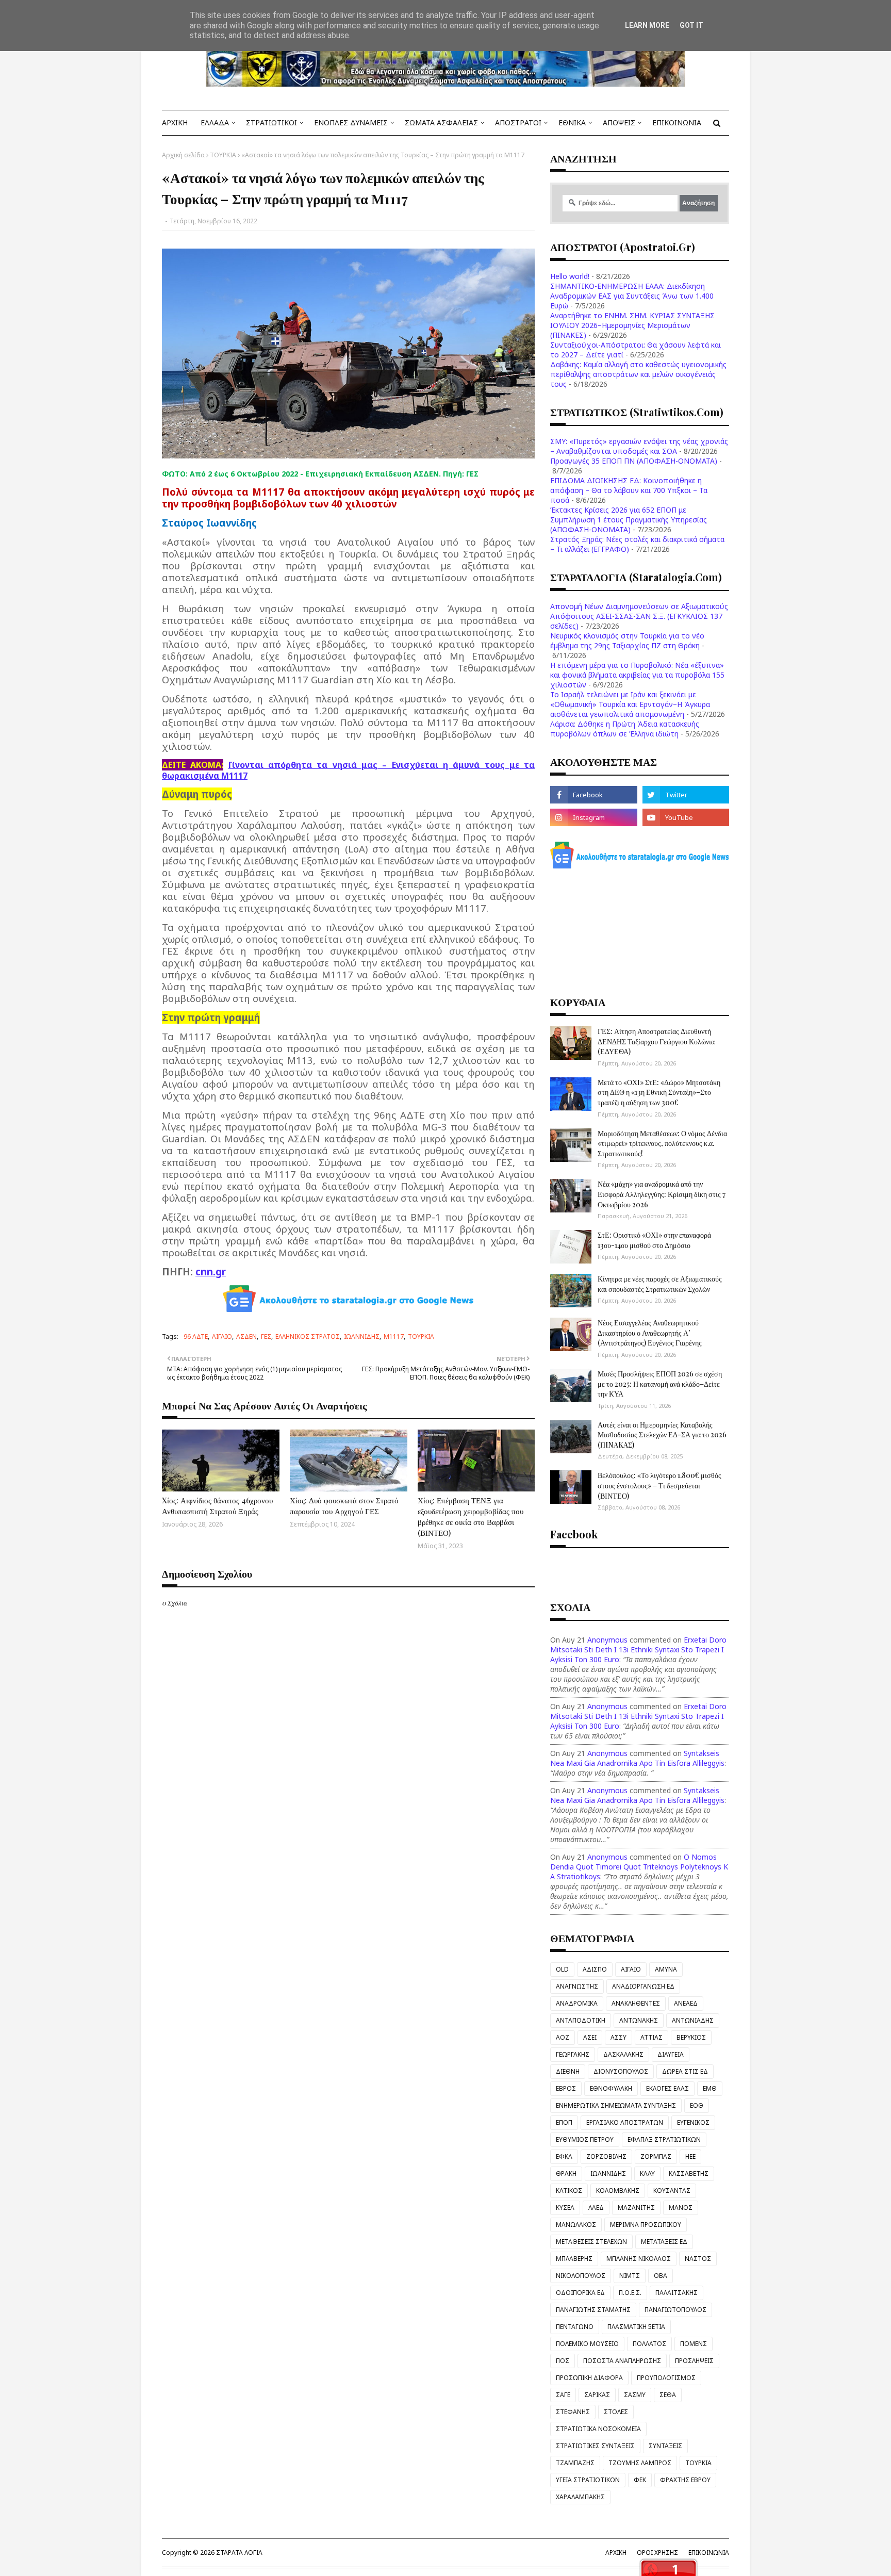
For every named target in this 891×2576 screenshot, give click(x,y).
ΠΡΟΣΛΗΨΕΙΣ (694, 2361)
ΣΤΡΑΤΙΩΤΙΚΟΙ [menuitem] (271, 122)
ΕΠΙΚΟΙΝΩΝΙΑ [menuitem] (677, 122)
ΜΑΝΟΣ (681, 2208)
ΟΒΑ (661, 2276)
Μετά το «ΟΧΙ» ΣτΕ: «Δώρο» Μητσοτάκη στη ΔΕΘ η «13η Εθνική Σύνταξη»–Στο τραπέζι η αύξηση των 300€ (659, 1092)
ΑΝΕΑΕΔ (686, 2003)
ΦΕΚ (640, 2480)
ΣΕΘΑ (668, 2395)
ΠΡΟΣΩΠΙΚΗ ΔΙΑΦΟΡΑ (589, 2378)
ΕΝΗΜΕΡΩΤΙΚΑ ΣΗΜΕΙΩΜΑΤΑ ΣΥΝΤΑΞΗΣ (616, 2105)
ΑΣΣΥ (618, 2037)
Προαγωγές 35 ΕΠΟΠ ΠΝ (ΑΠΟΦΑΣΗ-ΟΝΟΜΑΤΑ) (634, 461)
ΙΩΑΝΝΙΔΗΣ (362, 1336)
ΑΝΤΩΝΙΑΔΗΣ (693, 2020)
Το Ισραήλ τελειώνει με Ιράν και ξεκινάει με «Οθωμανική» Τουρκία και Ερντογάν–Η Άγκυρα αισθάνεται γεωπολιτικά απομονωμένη (630, 704)
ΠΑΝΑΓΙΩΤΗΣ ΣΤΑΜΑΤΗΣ (593, 2310)
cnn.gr (211, 1271)
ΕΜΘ (710, 2088)
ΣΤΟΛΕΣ (616, 2412)
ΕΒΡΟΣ (566, 2088)
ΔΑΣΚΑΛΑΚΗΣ (623, 2054)
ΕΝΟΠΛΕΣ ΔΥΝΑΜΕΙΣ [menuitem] (351, 122)
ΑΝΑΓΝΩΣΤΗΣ (577, 1986)
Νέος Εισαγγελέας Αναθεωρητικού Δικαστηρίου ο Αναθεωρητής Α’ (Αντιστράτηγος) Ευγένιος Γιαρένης (650, 1333)
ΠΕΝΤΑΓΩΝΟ (575, 2327)
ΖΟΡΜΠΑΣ (656, 2156)
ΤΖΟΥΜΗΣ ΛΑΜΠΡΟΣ (640, 2463)
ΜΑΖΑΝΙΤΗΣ (636, 2208)
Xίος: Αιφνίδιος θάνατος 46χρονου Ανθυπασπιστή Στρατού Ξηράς (217, 1506)
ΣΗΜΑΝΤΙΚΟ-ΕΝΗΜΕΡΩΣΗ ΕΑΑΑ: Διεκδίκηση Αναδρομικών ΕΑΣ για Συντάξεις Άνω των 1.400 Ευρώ (632, 296)
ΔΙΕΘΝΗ (568, 2071)
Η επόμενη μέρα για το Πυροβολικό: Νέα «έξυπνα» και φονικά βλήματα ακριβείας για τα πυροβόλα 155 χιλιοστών (637, 675)
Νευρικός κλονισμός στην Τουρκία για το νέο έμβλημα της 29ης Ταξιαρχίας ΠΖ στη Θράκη (627, 641)
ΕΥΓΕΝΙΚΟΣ (693, 2122)
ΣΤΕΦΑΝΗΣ (573, 2412)
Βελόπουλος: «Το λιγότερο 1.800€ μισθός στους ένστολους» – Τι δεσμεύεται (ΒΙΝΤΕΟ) (659, 1485)
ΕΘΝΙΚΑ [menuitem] (572, 122)
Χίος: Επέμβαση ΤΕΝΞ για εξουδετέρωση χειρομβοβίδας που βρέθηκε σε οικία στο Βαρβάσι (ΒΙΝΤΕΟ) (471, 1516)
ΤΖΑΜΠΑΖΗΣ (575, 2463)
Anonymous (607, 1640)
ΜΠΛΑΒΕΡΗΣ (574, 2259)
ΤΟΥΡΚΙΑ (223, 155)
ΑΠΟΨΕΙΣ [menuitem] (619, 122)
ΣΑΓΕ (563, 2395)
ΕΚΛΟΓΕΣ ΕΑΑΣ (667, 2088)
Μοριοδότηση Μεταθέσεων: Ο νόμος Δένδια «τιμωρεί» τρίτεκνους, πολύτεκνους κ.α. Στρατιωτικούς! (662, 1143)
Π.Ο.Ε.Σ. (630, 2293)
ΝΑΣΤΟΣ (698, 2259)
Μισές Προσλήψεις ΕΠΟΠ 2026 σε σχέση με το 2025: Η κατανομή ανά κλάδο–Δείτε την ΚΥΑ (660, 1384)
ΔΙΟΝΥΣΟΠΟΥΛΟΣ (621, 2071)
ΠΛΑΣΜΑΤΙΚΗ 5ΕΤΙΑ (636, 2327)
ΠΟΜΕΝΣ (694, 2344)
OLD (562, 1969)
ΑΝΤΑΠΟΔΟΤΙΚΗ (581, 2020)
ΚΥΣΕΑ (565, 2208)
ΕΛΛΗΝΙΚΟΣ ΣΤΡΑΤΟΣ (308, 1336)
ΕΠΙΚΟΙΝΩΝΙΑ (709, 2553)
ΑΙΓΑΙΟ (222, 1336)
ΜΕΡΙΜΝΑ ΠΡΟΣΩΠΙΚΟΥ (646, 2225)
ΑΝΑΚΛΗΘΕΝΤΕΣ (636, 2003)
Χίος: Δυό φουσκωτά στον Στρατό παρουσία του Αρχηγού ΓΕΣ (344, 1506)
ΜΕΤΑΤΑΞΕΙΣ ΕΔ (664, 2242)
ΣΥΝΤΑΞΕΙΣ (665, 2446)
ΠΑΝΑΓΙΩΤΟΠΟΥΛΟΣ (675, 2310)
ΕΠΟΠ (564, 2122)
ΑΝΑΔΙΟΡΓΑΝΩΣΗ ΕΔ (643, 1986)
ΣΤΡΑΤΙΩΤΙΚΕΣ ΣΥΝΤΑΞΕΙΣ (595, 2446)
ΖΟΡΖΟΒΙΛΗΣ (606, 2156)
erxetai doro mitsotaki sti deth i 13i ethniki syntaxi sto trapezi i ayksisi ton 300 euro (638, 1650)
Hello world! (570, 276)
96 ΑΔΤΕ (196, 1336)
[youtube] (686, 817)
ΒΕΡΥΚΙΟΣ (691, 2037)
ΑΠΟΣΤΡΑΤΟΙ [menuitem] (518, 122)
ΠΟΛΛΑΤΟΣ (649, 2344)
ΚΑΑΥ (647, 2173)
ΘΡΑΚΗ (566, 2173)
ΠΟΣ (563, 2361)
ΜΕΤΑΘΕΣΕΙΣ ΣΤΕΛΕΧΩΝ (591, 2242)
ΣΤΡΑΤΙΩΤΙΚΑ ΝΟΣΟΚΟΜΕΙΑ (598, 2429)
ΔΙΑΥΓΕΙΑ (671, 2054)
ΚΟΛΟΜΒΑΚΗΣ (618, 2191)
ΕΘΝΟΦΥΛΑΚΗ (611, 2088)
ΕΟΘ (697, 2105)
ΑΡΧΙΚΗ (616, 2553)
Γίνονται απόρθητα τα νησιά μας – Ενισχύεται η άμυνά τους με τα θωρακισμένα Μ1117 (348, 770)
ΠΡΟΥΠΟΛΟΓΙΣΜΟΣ (666, 2378)
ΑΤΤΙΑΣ (651, 2037)
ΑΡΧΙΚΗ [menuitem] (175, 122)
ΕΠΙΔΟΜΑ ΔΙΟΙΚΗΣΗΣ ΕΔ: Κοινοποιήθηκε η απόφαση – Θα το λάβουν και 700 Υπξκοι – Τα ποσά (629, 490)
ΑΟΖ (563, 2037)
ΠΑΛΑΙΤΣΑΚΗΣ (676, 2293)
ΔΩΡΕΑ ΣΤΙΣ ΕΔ (685, 2071)
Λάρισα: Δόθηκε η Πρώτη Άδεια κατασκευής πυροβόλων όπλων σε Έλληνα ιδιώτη (625, 729)
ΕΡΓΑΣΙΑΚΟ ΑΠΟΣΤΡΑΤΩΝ (625, 2122)
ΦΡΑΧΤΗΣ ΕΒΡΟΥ (685, 2480)
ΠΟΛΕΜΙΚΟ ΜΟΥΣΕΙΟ (587, 2344)
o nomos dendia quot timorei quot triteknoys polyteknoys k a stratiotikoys (639, 1867)
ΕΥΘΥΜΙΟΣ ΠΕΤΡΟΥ (585, 2139)
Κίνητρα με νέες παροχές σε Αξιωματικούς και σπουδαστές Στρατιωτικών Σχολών (660, 1284)
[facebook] (593, 795)
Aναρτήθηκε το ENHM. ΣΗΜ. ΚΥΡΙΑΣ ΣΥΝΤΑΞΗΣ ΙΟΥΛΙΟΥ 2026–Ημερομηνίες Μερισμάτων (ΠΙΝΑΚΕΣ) (632, 325)
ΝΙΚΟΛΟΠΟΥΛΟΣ (581, 2276)
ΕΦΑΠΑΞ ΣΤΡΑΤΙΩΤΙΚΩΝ (664, 2139)
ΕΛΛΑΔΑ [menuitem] (215, 122)
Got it (691, 25)
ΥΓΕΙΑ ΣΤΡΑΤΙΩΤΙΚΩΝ (588, 2480)
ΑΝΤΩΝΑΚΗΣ (639, 2020)
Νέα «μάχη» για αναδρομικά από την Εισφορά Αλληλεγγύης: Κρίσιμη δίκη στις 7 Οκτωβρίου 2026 (662, 1194)
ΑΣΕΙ (590, 2037)
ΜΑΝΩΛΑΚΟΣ (576, 2225)
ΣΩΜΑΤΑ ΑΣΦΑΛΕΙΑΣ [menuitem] (441, 122)
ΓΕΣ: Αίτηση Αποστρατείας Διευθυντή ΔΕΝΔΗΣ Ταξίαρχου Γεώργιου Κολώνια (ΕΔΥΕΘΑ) (656, 1041)
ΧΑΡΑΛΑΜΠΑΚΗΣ (580, 2497)
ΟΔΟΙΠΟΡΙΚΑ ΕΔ (580, 2293)
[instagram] (593, 817)
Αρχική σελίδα (183, 155)
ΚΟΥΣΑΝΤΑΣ (672, 2191)
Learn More (647, 25)
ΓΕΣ (266, 1336)
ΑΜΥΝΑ (666, 1969)
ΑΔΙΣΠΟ (595, 1969)
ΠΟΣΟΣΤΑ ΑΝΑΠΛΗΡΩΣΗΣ (622, 2361)
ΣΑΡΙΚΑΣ (597, 2395)
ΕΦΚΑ (564, 2156)
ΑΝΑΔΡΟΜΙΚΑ (577, 2003)
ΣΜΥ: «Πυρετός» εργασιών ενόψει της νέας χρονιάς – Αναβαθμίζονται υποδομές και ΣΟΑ (639, 446)
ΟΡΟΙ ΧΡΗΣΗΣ (657, 2553)
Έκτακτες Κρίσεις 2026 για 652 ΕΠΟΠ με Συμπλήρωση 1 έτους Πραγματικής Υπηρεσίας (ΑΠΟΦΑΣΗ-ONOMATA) (629, 520)
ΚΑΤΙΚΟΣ (569, 2191)
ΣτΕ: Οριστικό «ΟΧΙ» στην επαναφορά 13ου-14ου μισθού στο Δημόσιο (654, 1240)
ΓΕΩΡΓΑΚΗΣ (573, 2054)
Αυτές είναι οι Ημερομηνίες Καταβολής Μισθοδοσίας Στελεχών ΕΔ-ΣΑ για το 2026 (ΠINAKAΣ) (662, 1435)
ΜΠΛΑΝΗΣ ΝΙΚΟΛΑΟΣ (639, 2259)
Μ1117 (394, 1336)
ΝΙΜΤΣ (630, 2276)
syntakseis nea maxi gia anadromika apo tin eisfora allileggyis (637, 1758)
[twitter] (686, 795)
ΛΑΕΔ (596, 2208)
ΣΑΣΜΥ (635, 2395)
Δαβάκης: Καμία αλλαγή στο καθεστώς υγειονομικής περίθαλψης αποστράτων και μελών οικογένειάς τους (638, 374)
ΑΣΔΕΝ (246, 1336)
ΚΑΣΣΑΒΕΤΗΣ (689, 2173)
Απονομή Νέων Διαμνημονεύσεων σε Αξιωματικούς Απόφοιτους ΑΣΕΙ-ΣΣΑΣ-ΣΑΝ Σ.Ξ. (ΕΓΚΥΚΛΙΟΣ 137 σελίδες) (639, 616)
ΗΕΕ (690, 2156)
